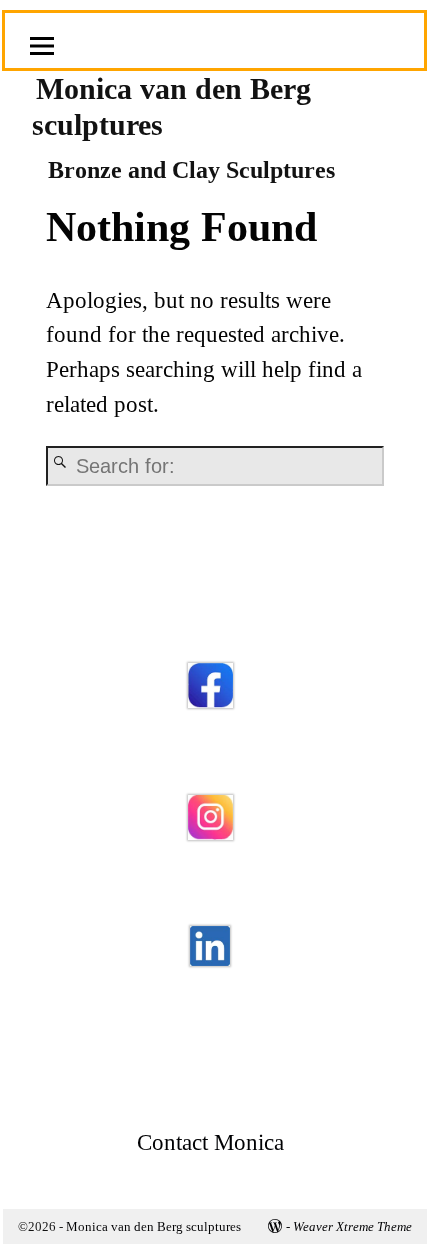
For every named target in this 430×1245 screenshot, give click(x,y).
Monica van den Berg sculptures (153, 1226)
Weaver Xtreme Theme (352, 1226)
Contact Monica (210, 1142)
